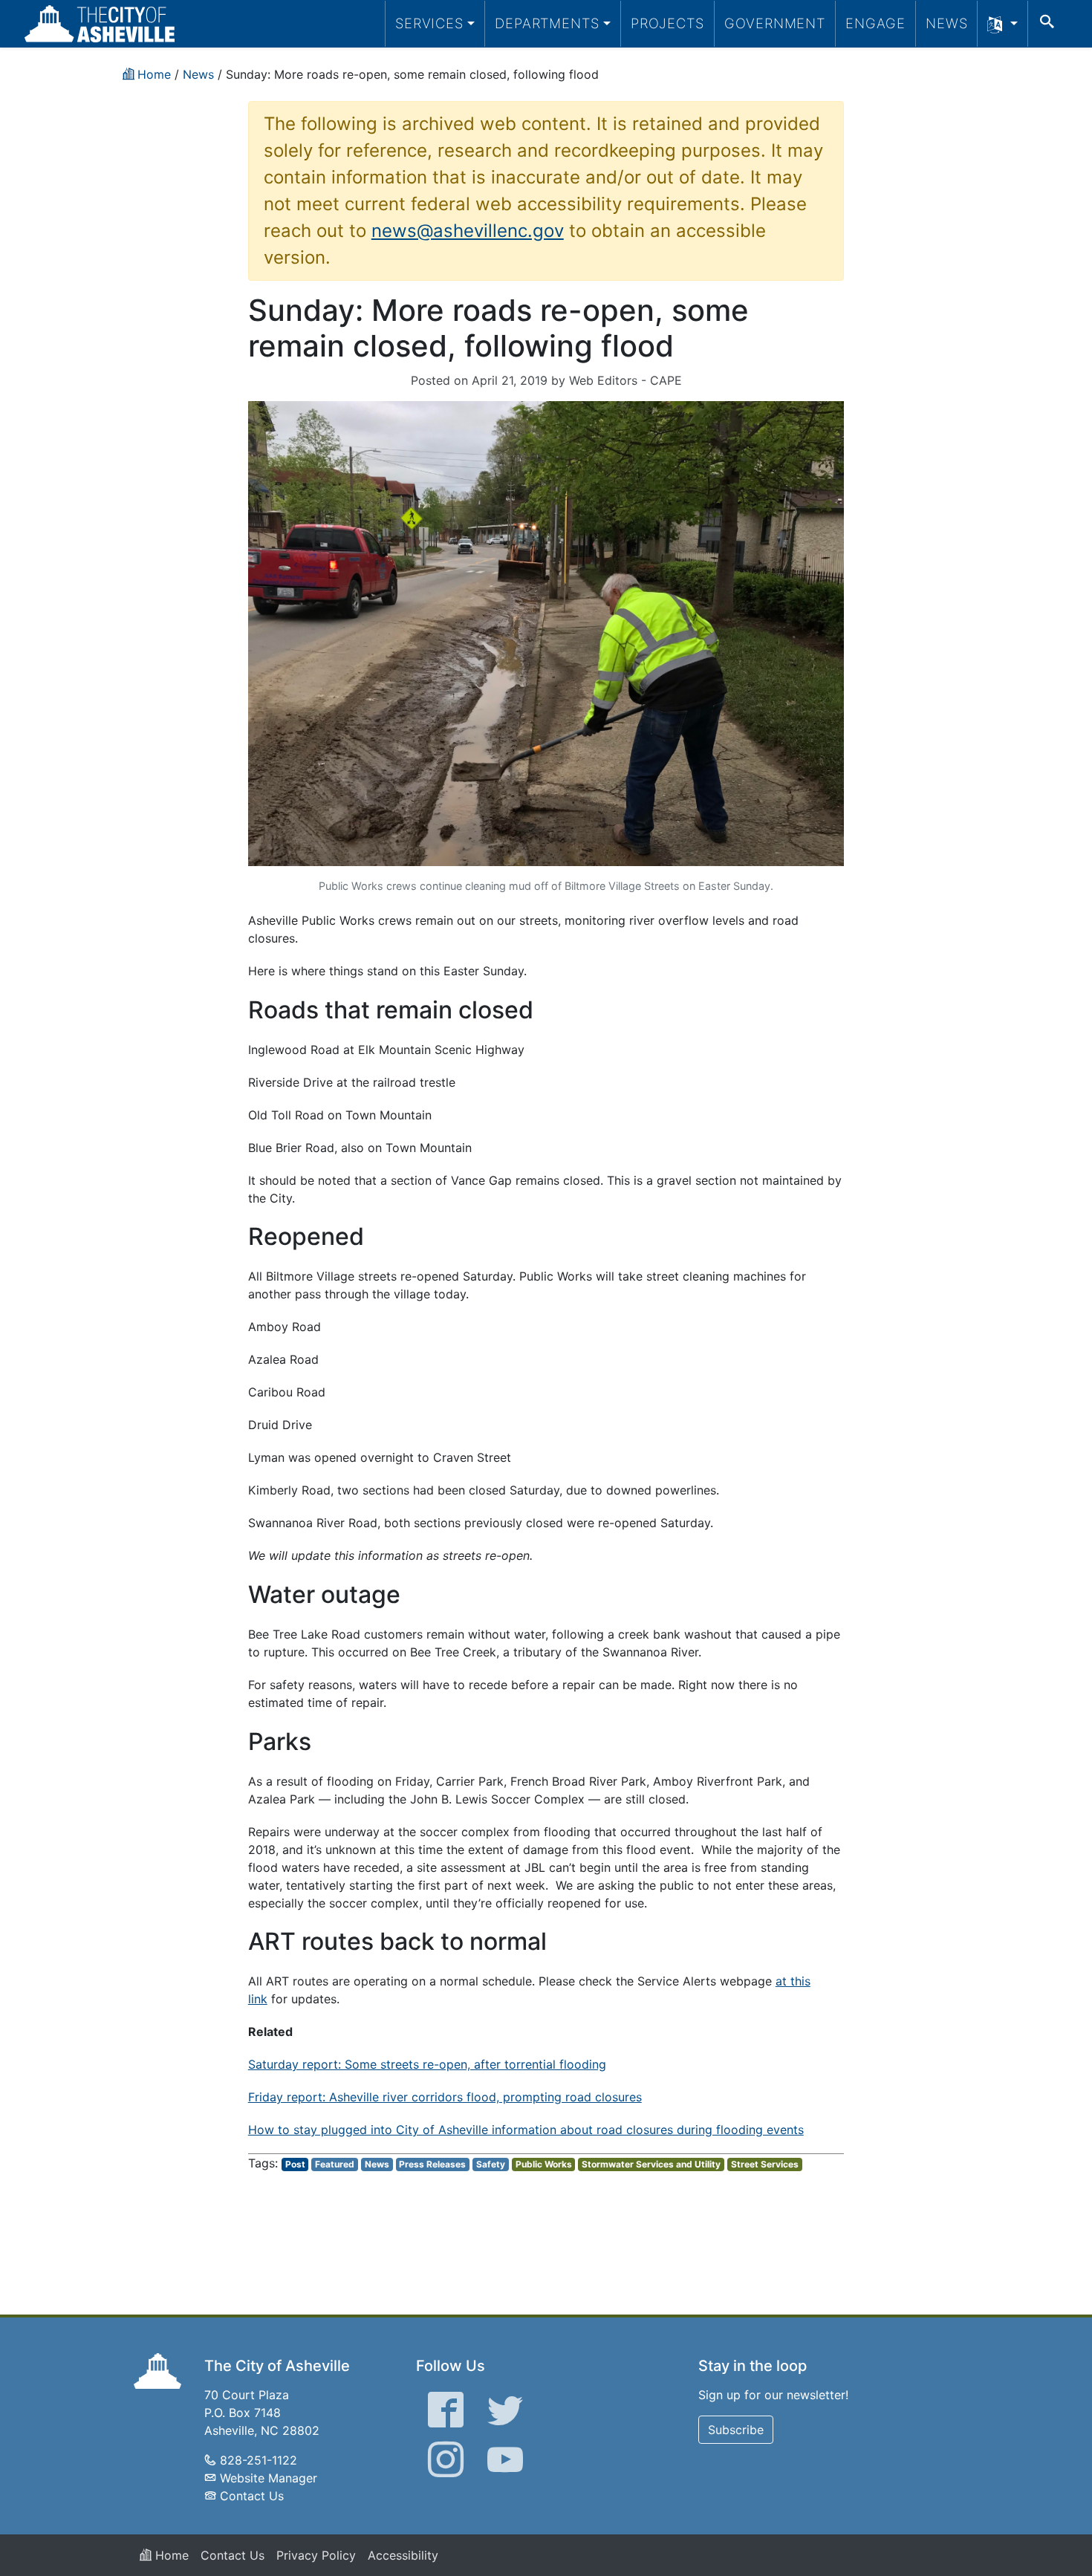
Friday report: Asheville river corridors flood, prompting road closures (445, 2097)
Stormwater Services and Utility (651, 2164)
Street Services (765, 2164)
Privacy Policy (316, 2555)
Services (429, 23)
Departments (547, 23)
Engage (875, 23)
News (947, 23)
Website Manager (269, 2478)
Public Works (544, 2164)
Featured (335, 2164)
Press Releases (432, 2164)
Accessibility (403, 2555)
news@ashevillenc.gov (468, 231)
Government (775, 23)
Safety (491, 2164)
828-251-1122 (259, 2460)
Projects (667, 23)
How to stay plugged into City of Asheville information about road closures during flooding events (526, 2130)
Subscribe (736, 2430)
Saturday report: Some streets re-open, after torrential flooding (427, 2064)
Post (295, 2164)
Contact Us (252, 2496)
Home (170, 2555)
